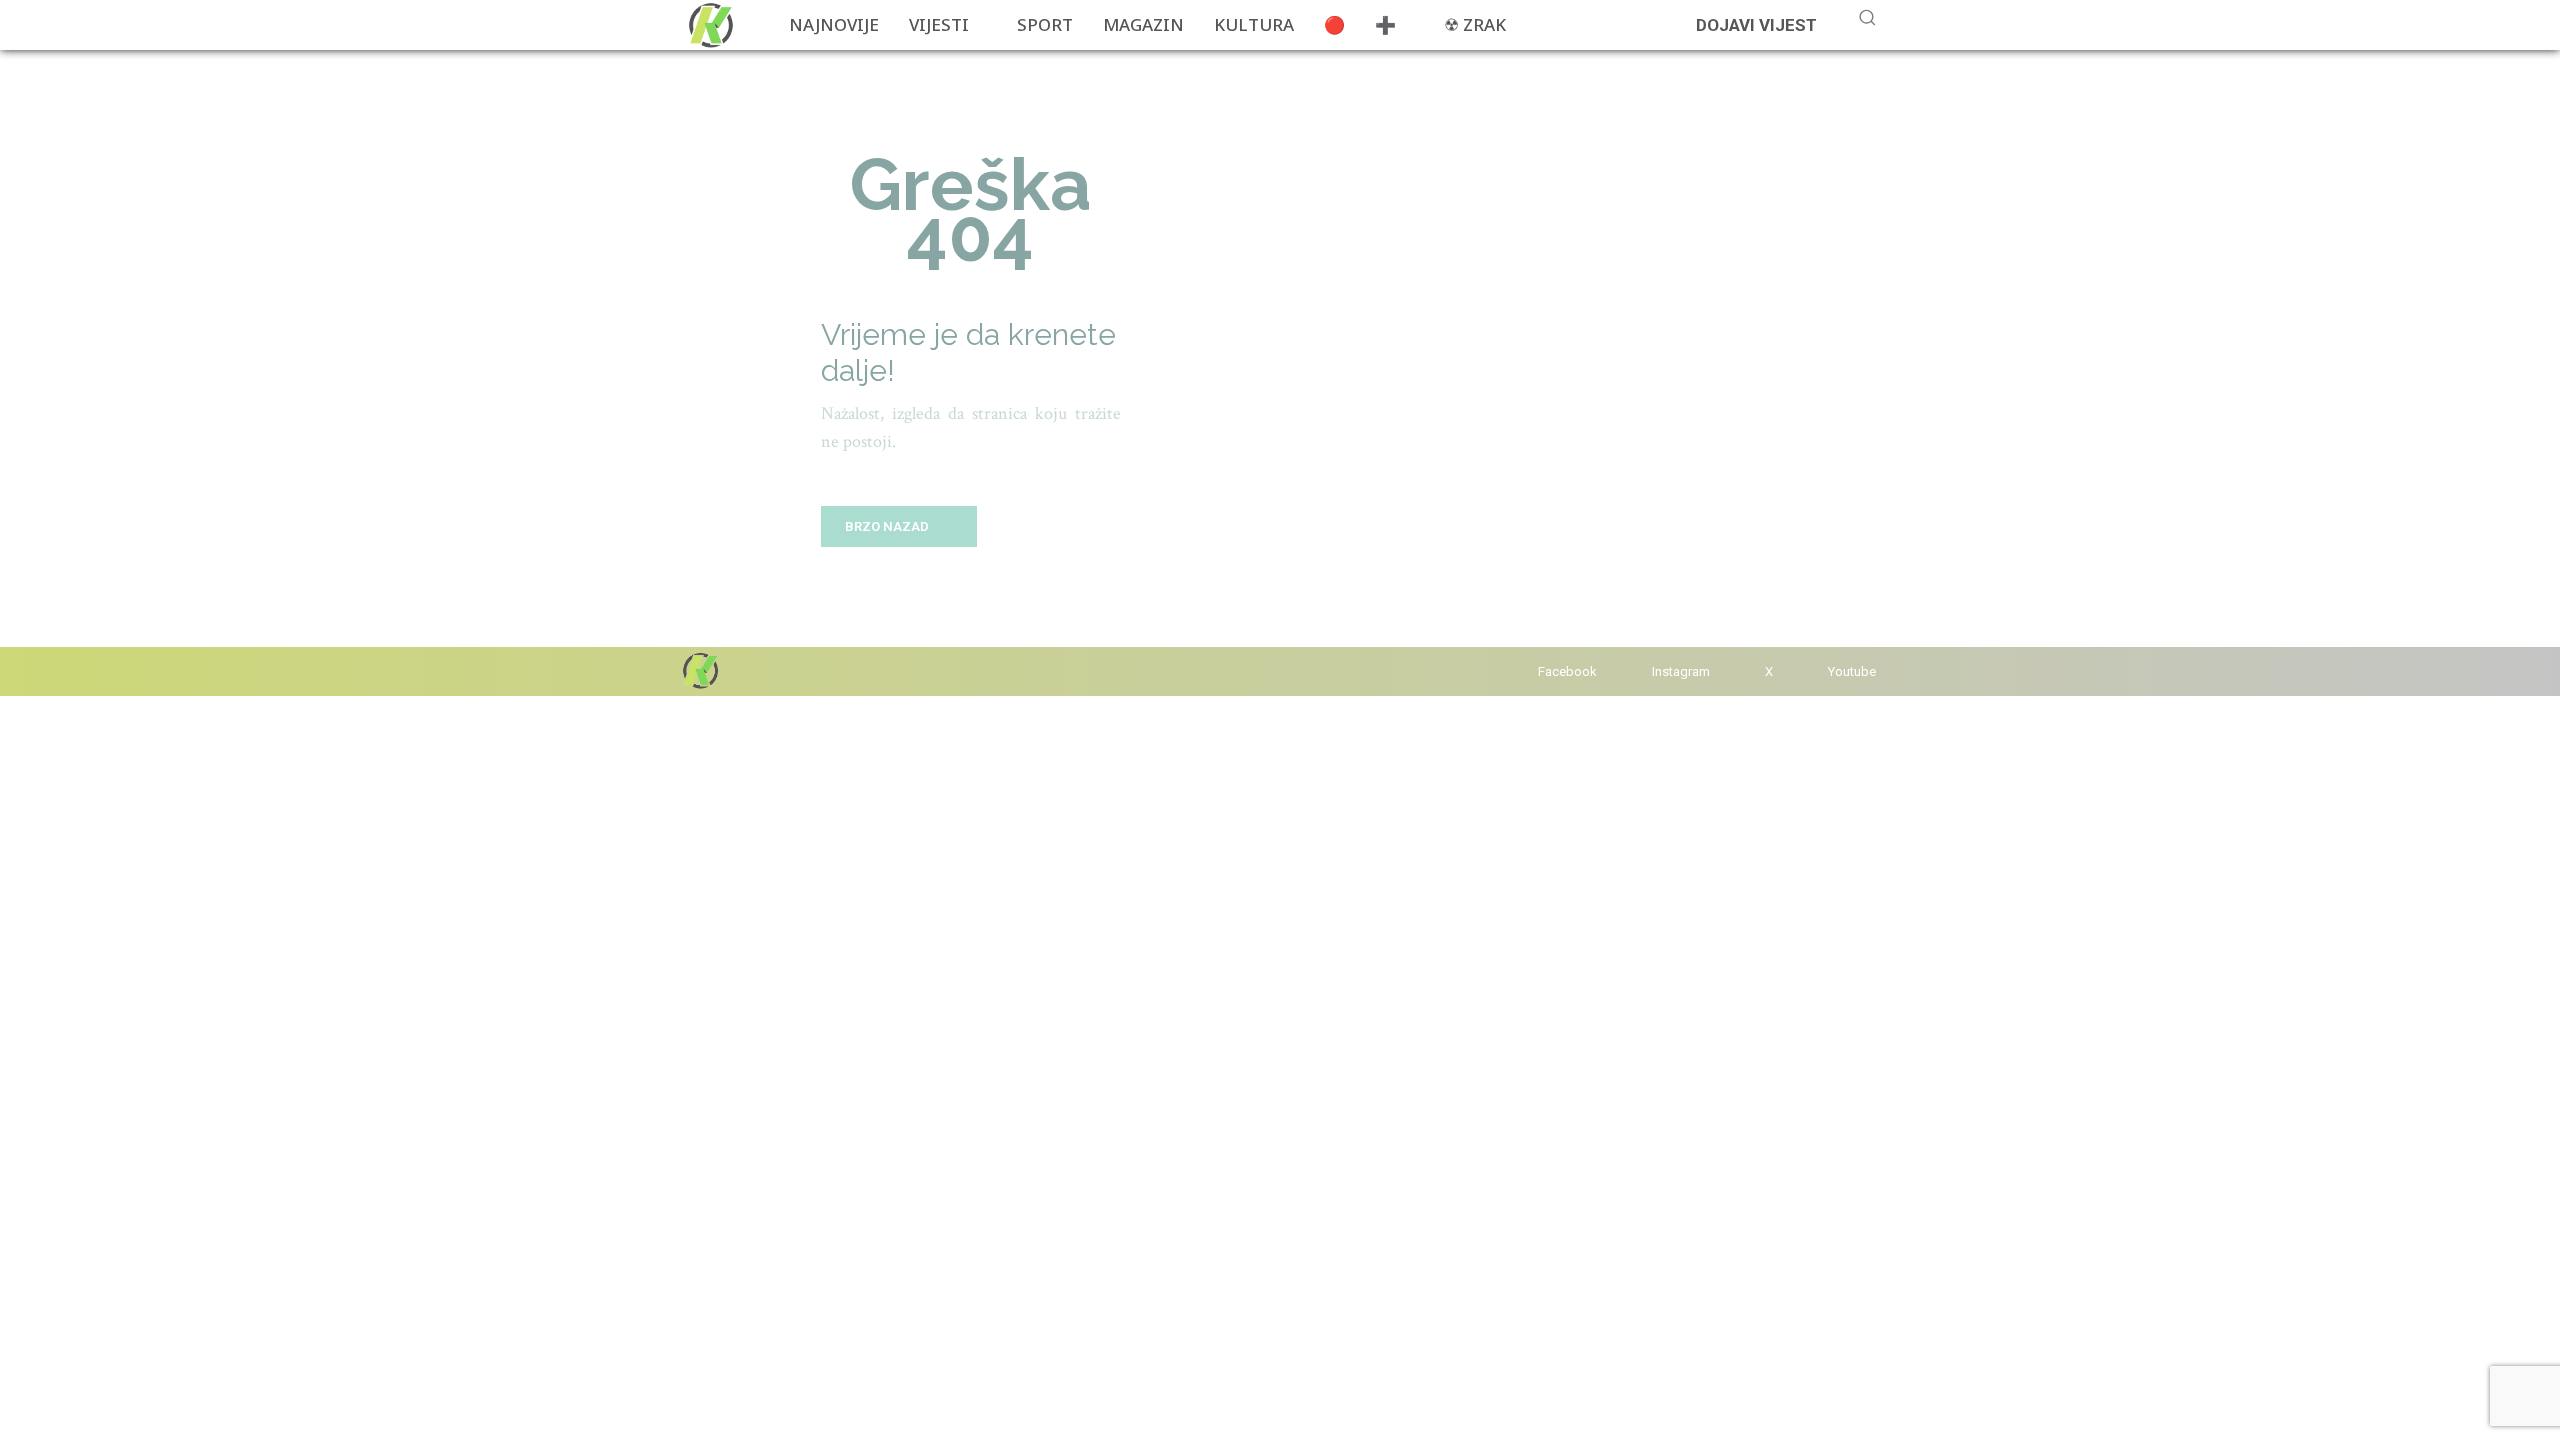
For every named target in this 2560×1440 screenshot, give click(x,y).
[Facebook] (1518, 671)
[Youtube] (1808, 671)
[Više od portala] (709, 25)
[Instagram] (1632, 671)
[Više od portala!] (699, 670)
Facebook (1567, 671)
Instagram (1681, 671)
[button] (1867, 17)
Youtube (1852, 671)
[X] (1745, 671)
